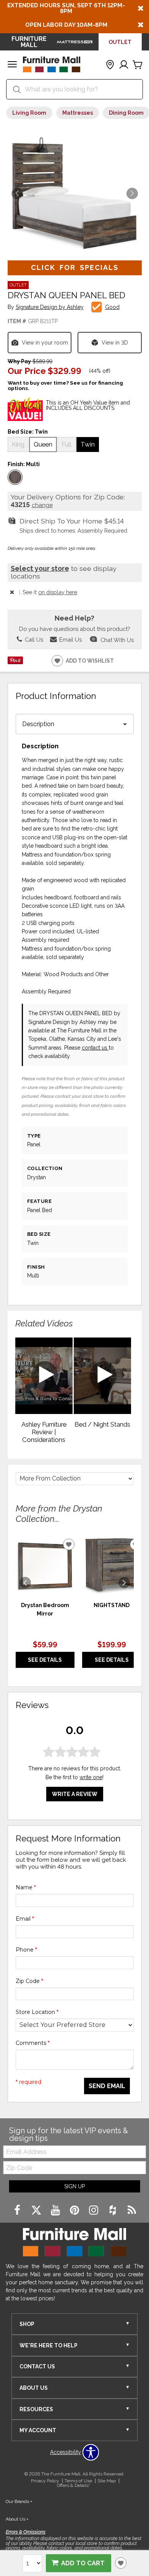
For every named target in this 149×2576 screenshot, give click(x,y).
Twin (88, 444)
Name (26, 1887)
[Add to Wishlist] (121, 2563)
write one (91, 1777)
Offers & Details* (74, 2485)
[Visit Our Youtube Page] (56, 2210)
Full (66, 444)
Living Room (29, 113)
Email (25, 1919)
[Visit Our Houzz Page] (113, 2210)
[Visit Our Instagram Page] (94, 2210)
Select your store (40, 568)
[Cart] (138, 65)
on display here (58, 592)
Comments (33, 2043)
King (18, 444)
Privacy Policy (45, 2481)
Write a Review (75, 1794)
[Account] (124, 65)
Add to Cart (83, 2563)
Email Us (70, 640)
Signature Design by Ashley (50, 307)
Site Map (107, 2481)
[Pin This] (15, 662)
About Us (17, 2519)
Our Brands (19, 2501)
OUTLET (120, 42)
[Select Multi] (15, 477)
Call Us (33, 640)
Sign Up (74, 2186)
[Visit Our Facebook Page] (18, 2210)
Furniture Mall (29, 42)
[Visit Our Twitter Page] (37, 2210)
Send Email (107, 2086)
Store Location (37, 2012)
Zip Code (29, 1981)
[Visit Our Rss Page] (132, 2210)
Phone (26, 1950)
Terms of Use (78, 2481)
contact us (95, 1048)
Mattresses (78, 113)
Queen (43, 444)
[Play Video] (44, 1376)
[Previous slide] (25, 1583)
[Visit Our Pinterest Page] (75, 2210)
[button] (12, 65)
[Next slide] (124, 1583)
